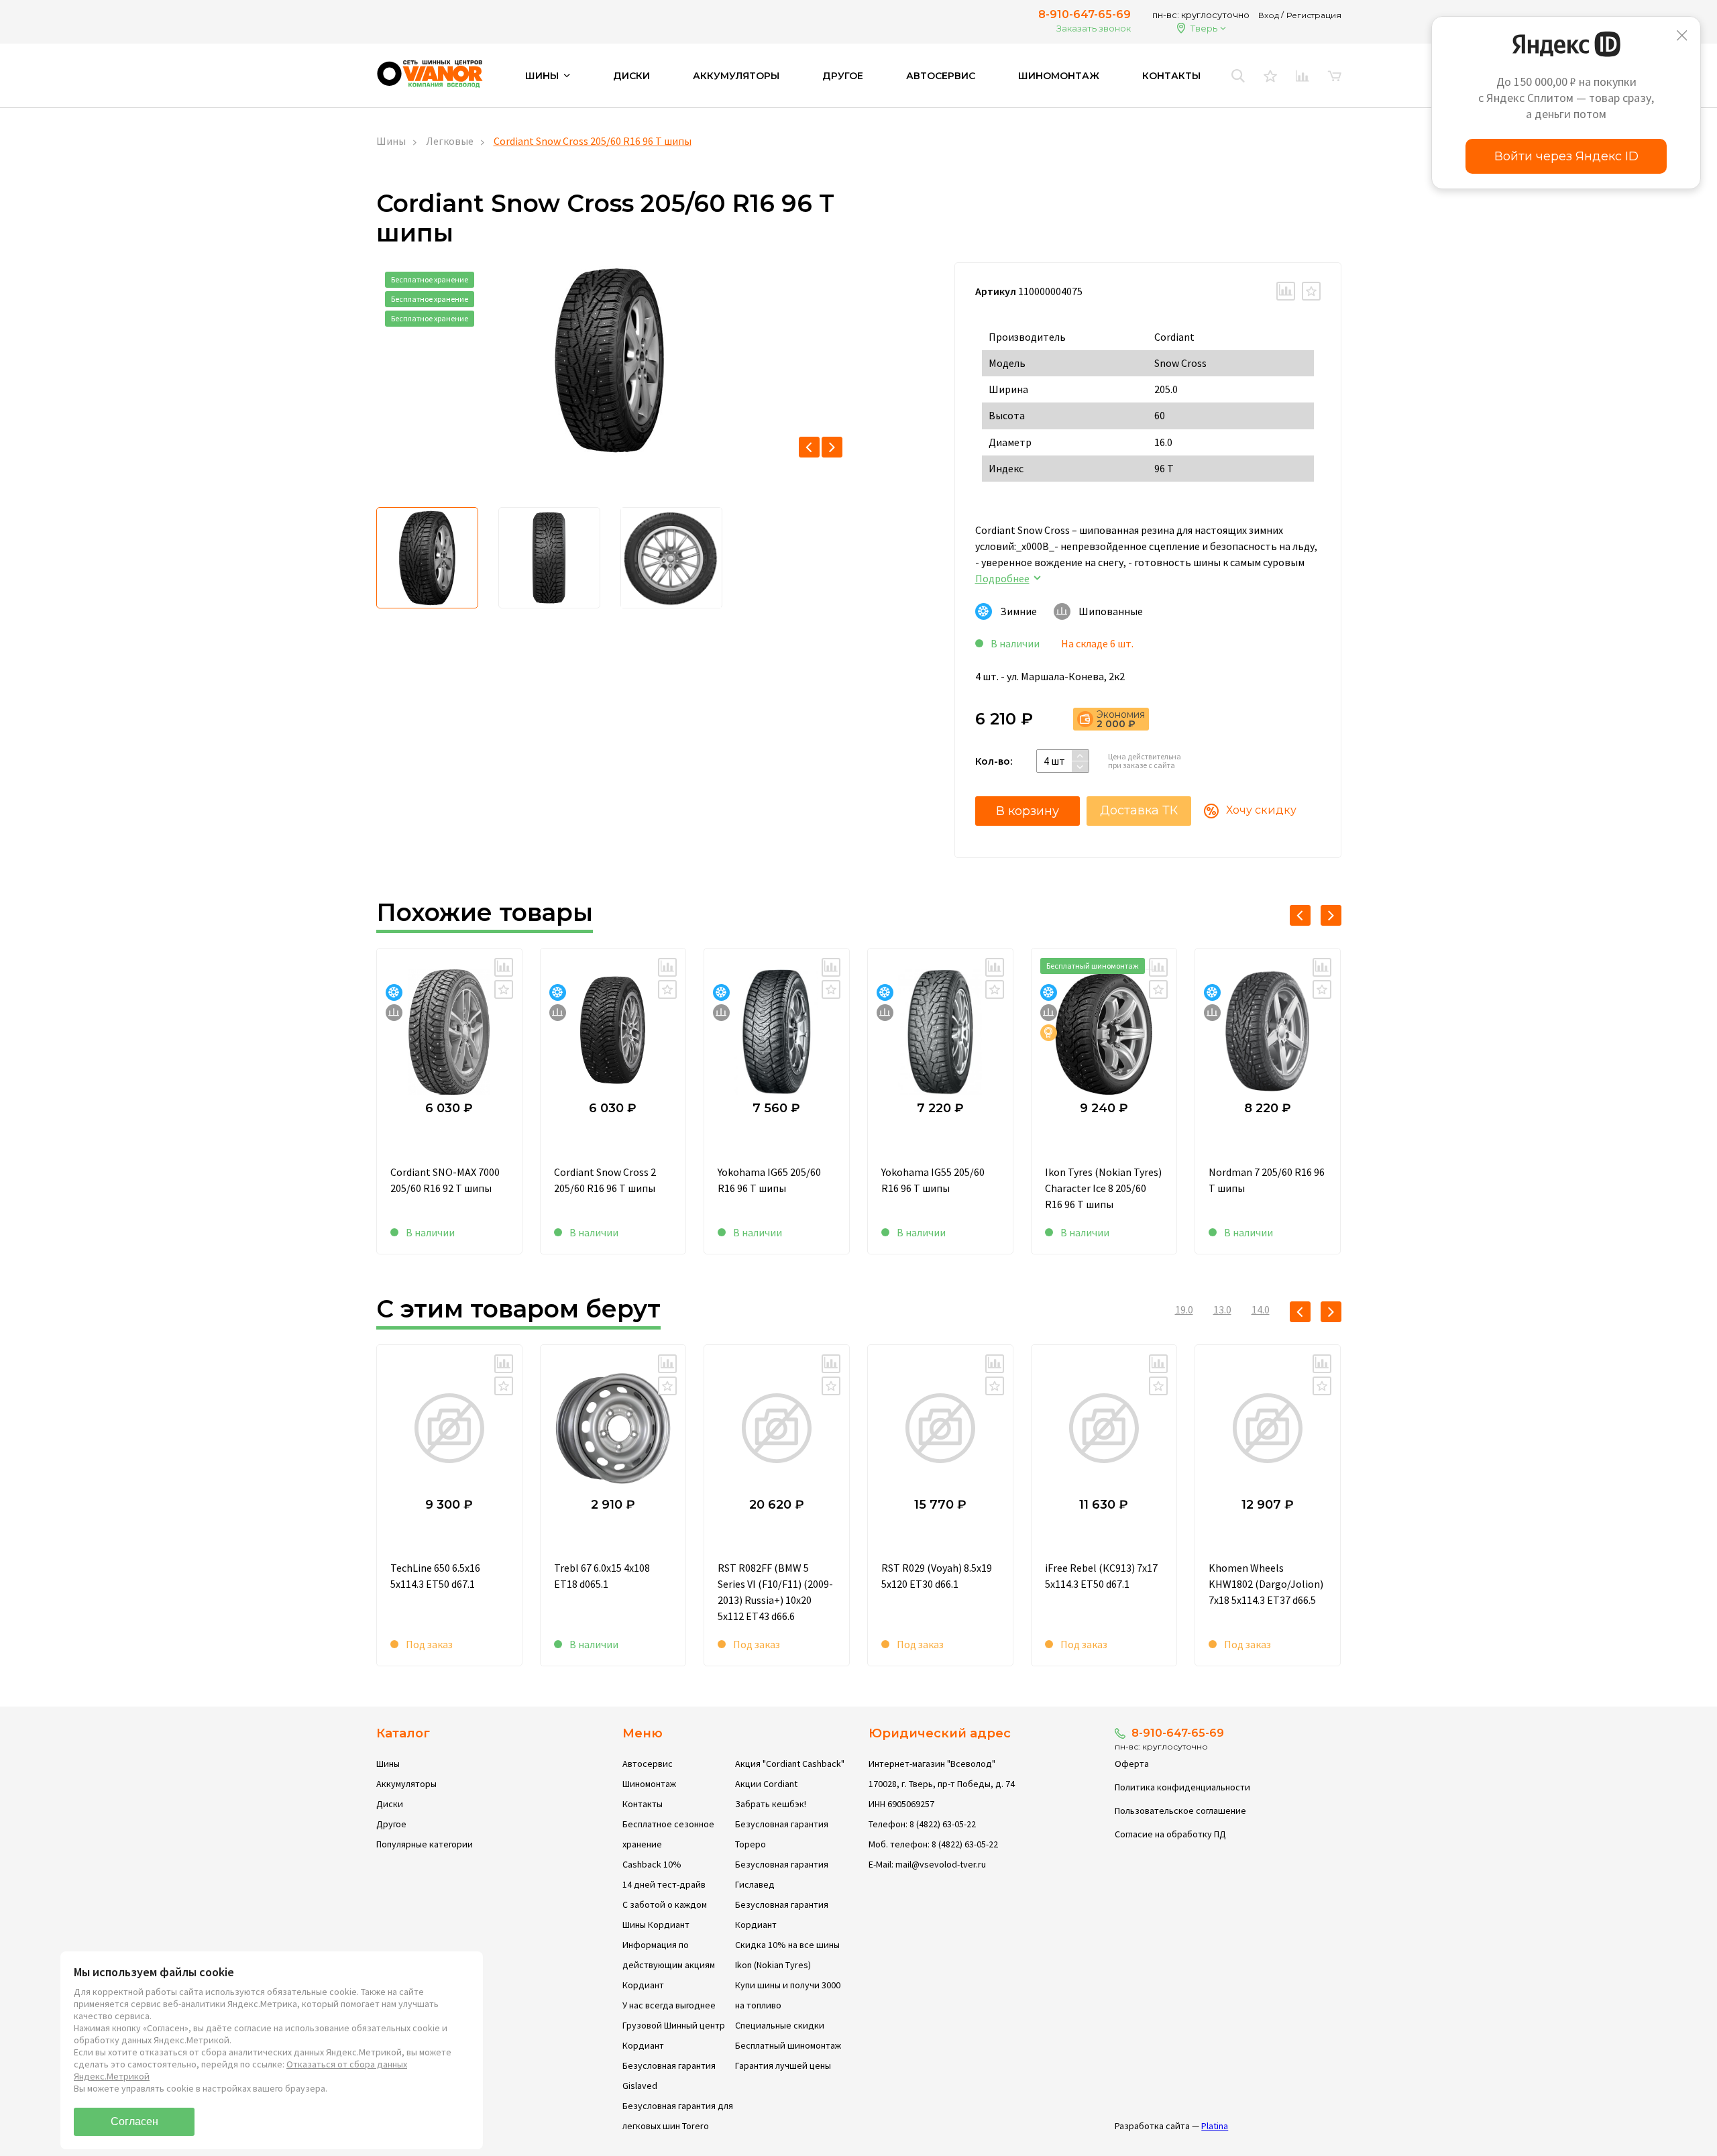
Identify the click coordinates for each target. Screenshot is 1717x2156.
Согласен (134, 2121)
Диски (631, 76)
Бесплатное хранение (430, 279)
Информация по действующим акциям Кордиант (669, 1965)
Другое (843, 76)
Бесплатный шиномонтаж (788, 2045)
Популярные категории (425, 1844)
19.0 (1184, 1309)
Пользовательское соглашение (1180, 1811)
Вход (1269, 15)
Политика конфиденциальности (1182, 1787)
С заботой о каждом (665, 1904)
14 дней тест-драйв (664, 1884)
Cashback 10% (652, 1864)
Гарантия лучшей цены (783, 2065)
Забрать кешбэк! (771, 1804)
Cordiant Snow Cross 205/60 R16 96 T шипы (593, 141)
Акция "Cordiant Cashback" (790, 1764)
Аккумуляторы (736, 76)
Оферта (1132, 1764)
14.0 (1261, 1309)
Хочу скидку (1261, 810)
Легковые (450, 141)
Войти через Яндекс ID (1566, 156)
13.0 (1222, 1309)
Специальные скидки (780, 2025)
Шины (391, 141)
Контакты (1171, 76)
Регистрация (1314, 15)
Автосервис (941, 76)
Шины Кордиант (656, 1925)
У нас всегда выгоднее (669, 2005)
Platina (1215, 2126)
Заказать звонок (1094, 28)
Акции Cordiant (766, 1784)
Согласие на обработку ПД (1170, 1834)
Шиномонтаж (1059, 76)
